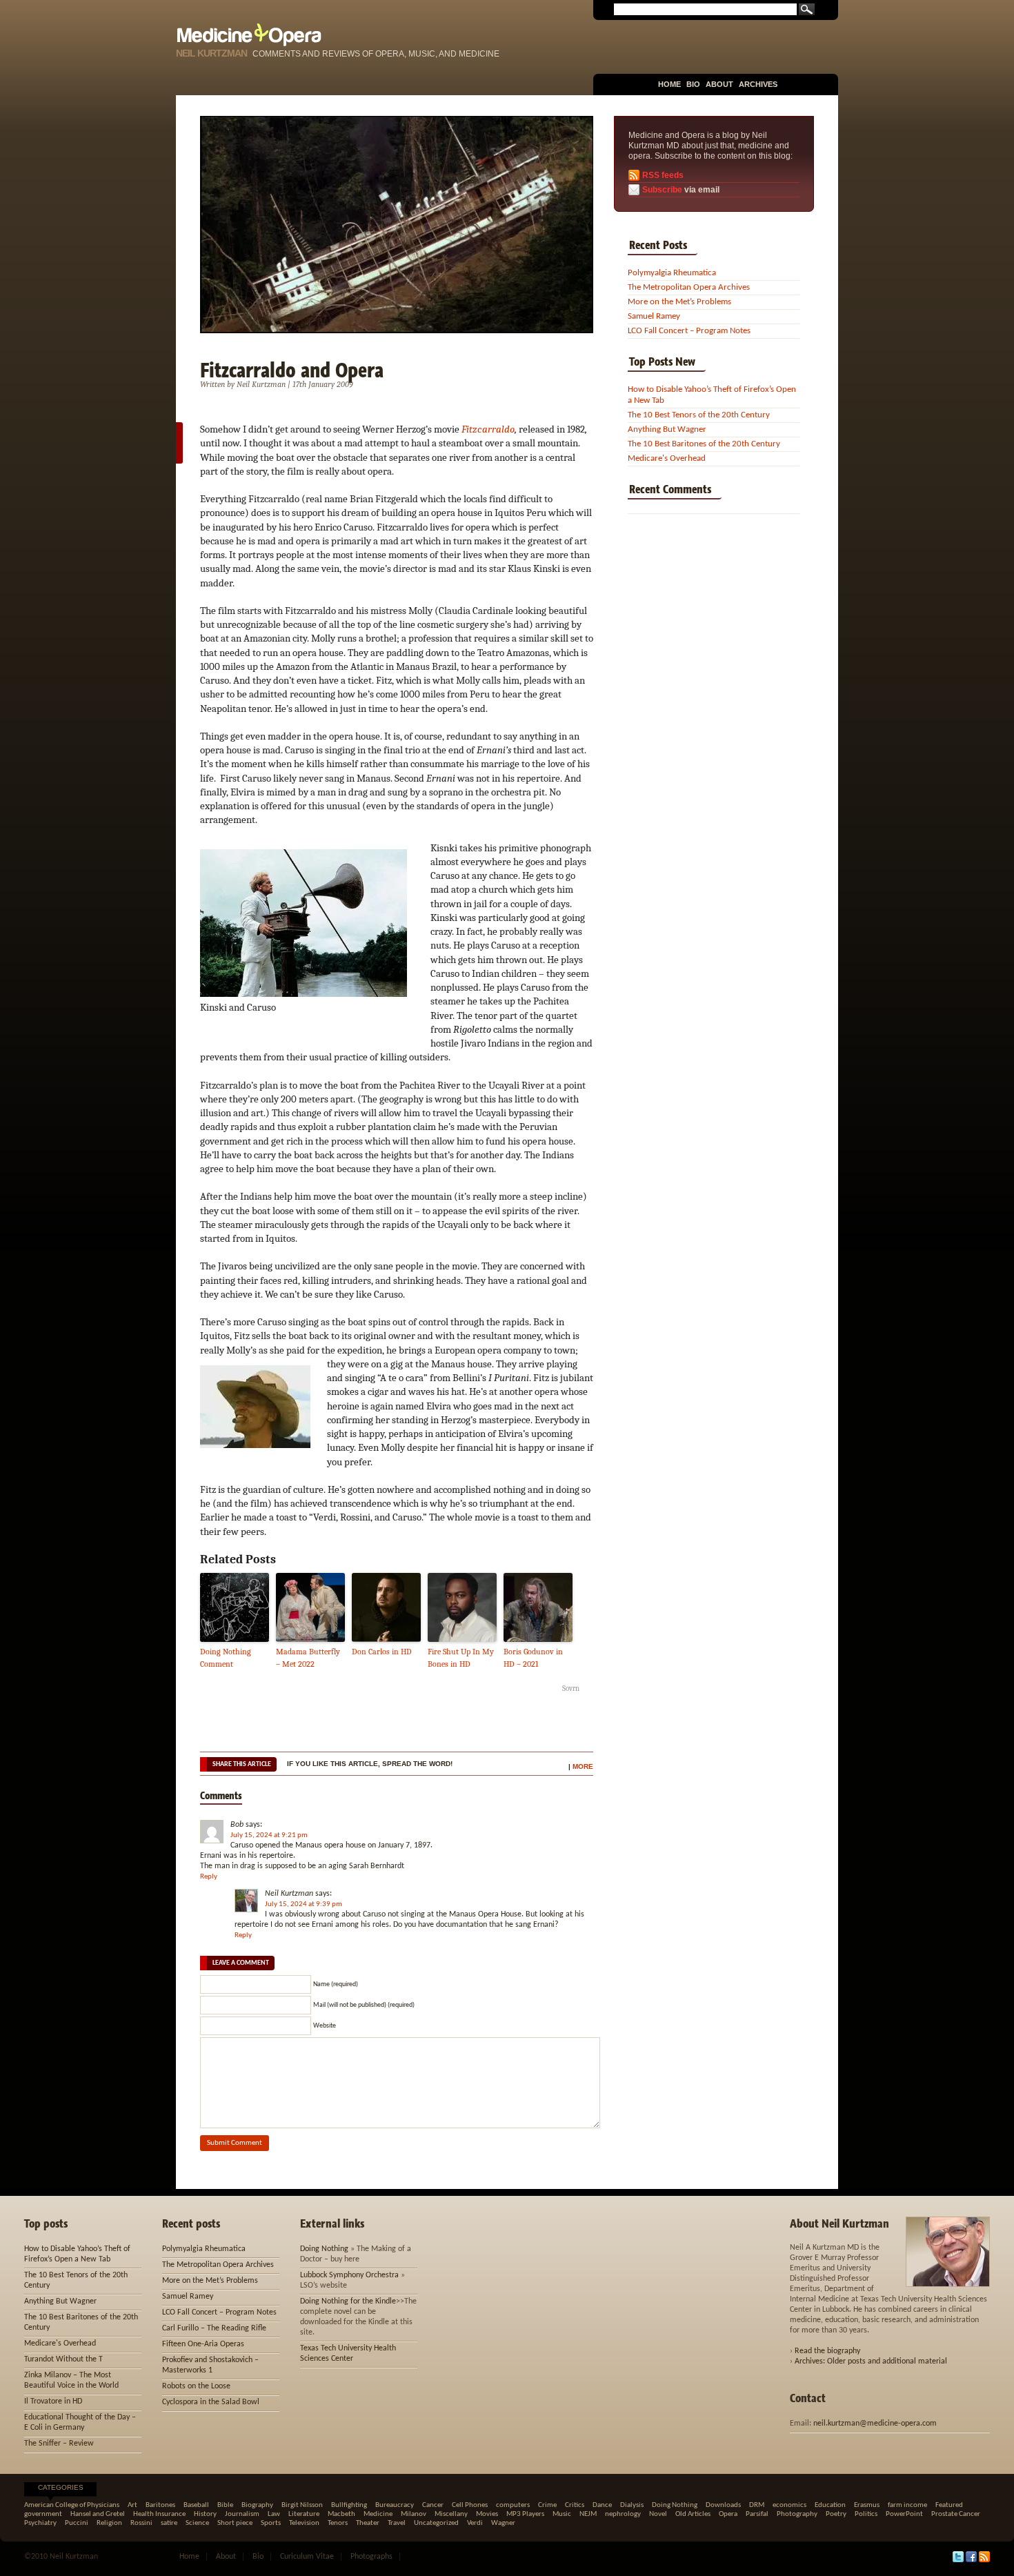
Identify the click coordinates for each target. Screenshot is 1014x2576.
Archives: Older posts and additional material (871, 2361)
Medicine (378, 2514)
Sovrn (571, 1688)
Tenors (338, 2523)
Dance (602, 2505)
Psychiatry (40, 2523)
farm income (907, 2505)
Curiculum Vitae (307, 2557)
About (719, 84)
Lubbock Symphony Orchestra (349, 2275)
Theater (368, 2523)
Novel (658, 2514)
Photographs (371, 2557)
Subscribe (662, 190)
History (205, 2514)
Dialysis (632, 2505)
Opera (728, 2514)
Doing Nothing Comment (226, 1658)
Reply (209, 1877)
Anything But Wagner (667, 429)
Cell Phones (470, 2505)
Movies (487, 2514)
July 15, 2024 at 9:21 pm (269, 1835)
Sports (271, 2523)
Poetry (836, 2514)
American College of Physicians (72, 2505)
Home (669, 84)
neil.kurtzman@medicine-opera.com (875, 2424)
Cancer (433, 2505)
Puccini (77, 2523)
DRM (757, 2505)
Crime (547, 2505)
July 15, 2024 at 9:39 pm (304, 1904)
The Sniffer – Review (59, 2444)
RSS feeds (663, 175)
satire (169, 2523)
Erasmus (867, 2505)
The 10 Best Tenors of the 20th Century (699, 415)
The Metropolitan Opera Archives (689, 287)
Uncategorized (436, 2523)
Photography (797, 2514)
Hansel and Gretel (98, 2514)
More (583, 1766)
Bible (225, 2505)
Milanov (414, 2514)
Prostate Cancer (956, 2514)
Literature (304, 2514)
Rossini (141, 2523)
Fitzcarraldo (488, 429)
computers (513, 2505)
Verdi (475, 2523)
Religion (109, 2523)
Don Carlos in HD (382, 1652)
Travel (397, 2523)
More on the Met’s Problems (679, 302)
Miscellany (451, 2514)
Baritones (160, 2505)
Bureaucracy (395, 2505)
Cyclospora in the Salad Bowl (211, 2402)
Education (830, 2505)
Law (274, 2514)
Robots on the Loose (196, 2386)
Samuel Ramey (654, 316)
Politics (866, 2514)
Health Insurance (159, 2514)
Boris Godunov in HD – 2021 (533, 1658)
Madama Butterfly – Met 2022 (308, 1658)
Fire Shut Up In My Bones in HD (461, 1658)
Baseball (196, 2505)
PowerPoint (904, 2514)
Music (562, 2514)
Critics (575, 2505)
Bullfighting (349, 2505)
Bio (693, 84)
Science (197, 2523)
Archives (758, 84)
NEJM (588, 2514)
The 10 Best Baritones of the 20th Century (704, 444)
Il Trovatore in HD (53, 2401)
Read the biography (827, 2351)
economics (789, 2505)
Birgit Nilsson (302, 2505)
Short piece (235, 2523)
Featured (949, 2505)
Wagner (503, 2523)
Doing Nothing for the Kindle (348, 2301)
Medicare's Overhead (667, 458)
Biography (257, 2505)
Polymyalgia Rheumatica (672, 273)
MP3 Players (525, 2514)
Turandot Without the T (63, 2359)
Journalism (242, 2514)
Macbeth (341, 2514)
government (43, 2514)
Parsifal (757, 2514)
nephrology (623, 2514)
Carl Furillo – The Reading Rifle (214, 2328)
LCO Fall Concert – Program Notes (689, 331)
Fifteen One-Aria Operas (203, 2344)
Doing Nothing (324, 2249)
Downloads (723, 2505)
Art (132, 2505)
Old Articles (693, 2514)
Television (304, 2523)
